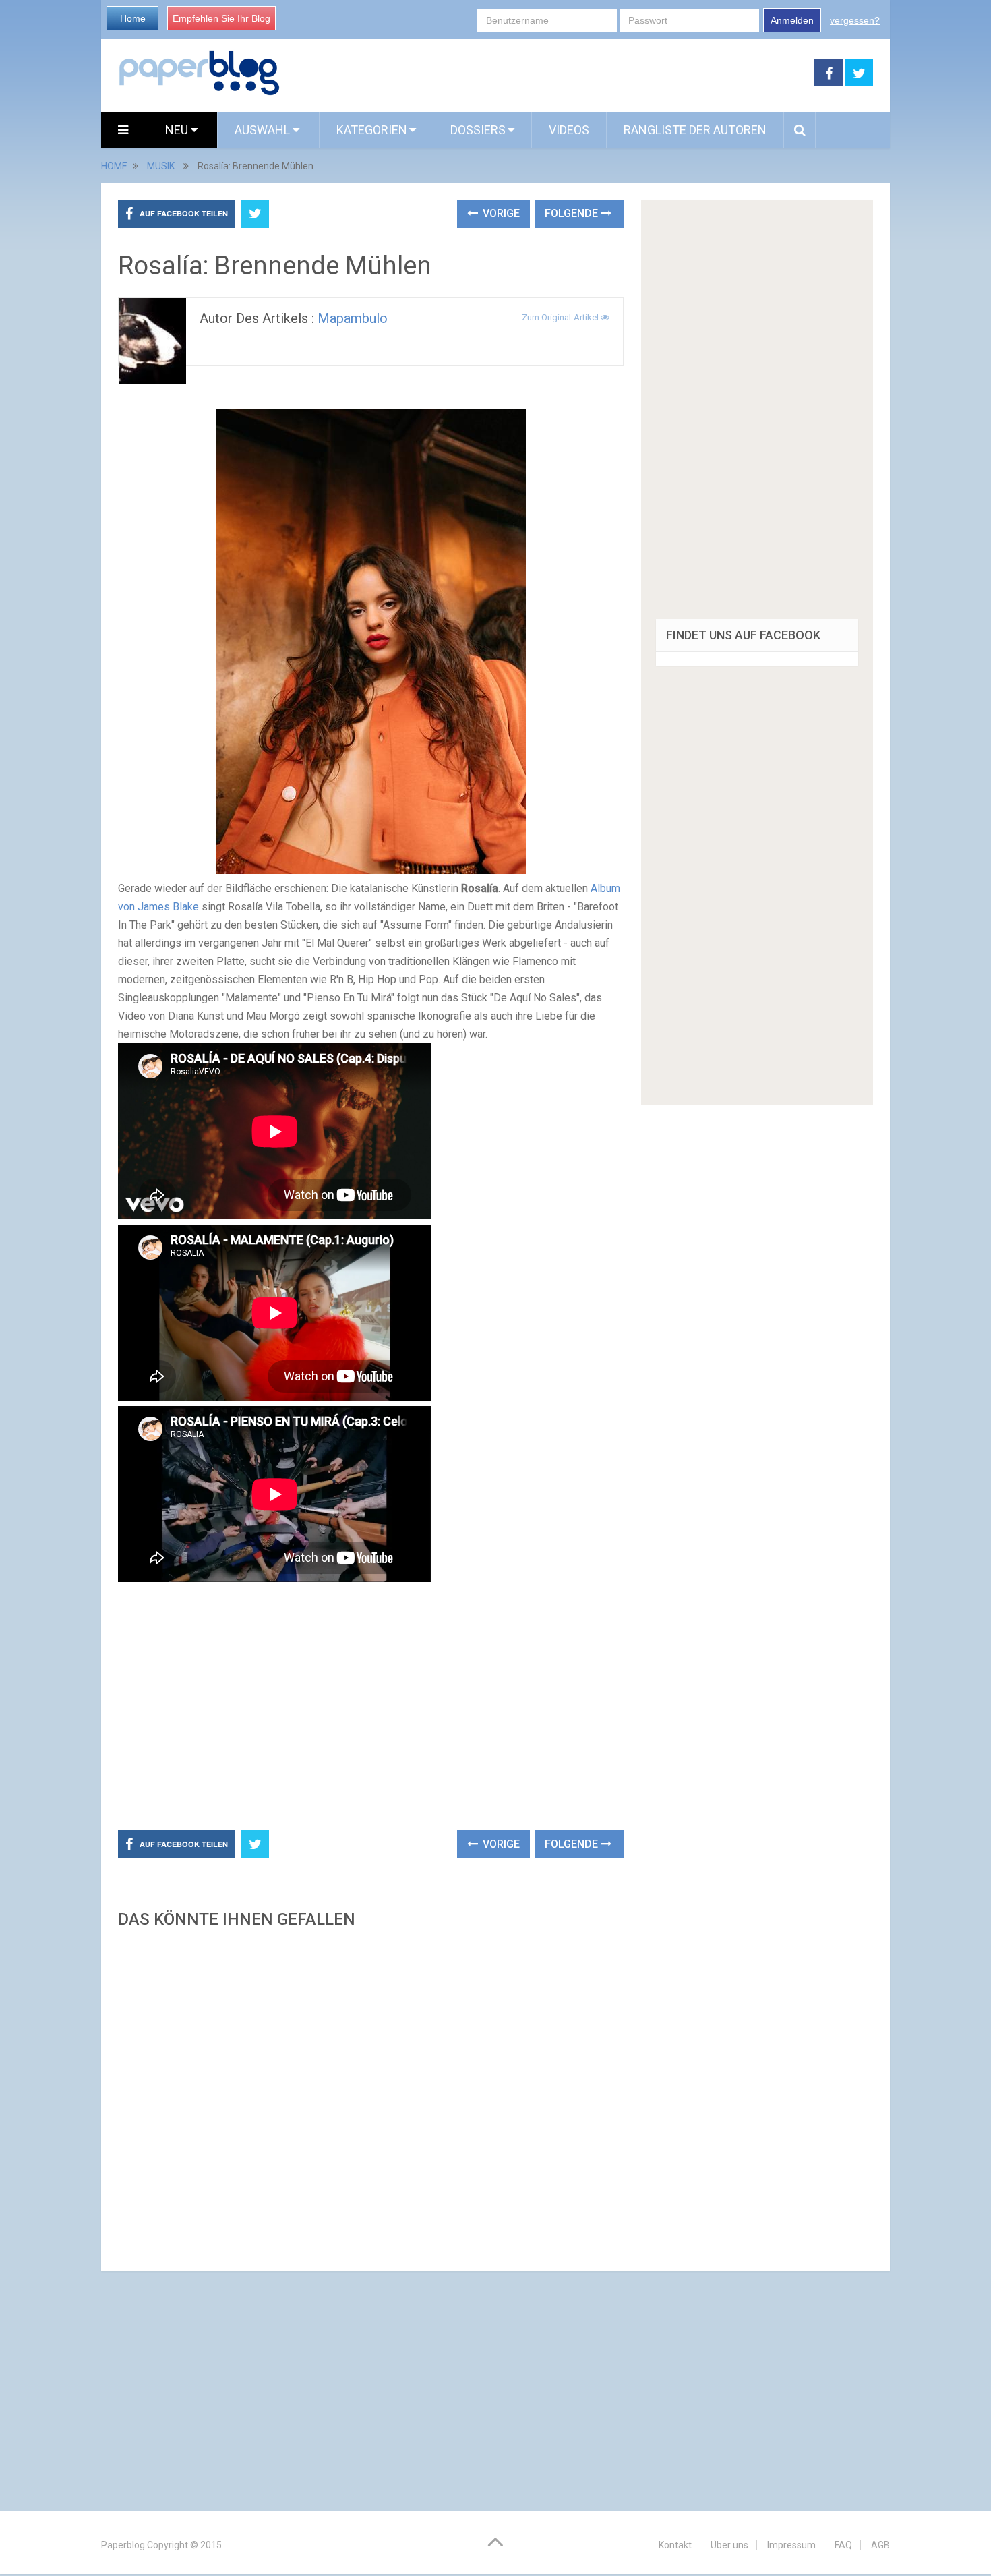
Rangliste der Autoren (695, 130)
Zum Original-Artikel (561, 317)
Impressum (791, 2545)
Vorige (500, 213)
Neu (178, 130)
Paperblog (123, 2545)
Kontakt (675, 2545)
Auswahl (264, 130)
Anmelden (792, 20)
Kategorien (372, 130)
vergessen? (855, 20)
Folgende (573, 213)
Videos (569, 130)
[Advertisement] (547, 73)
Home (133, 18)
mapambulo (353, 318)
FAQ (843, 2545)
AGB (880, 2545)
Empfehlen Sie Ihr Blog (221, 18)
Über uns (729, 2545)
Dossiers (478, 130)
